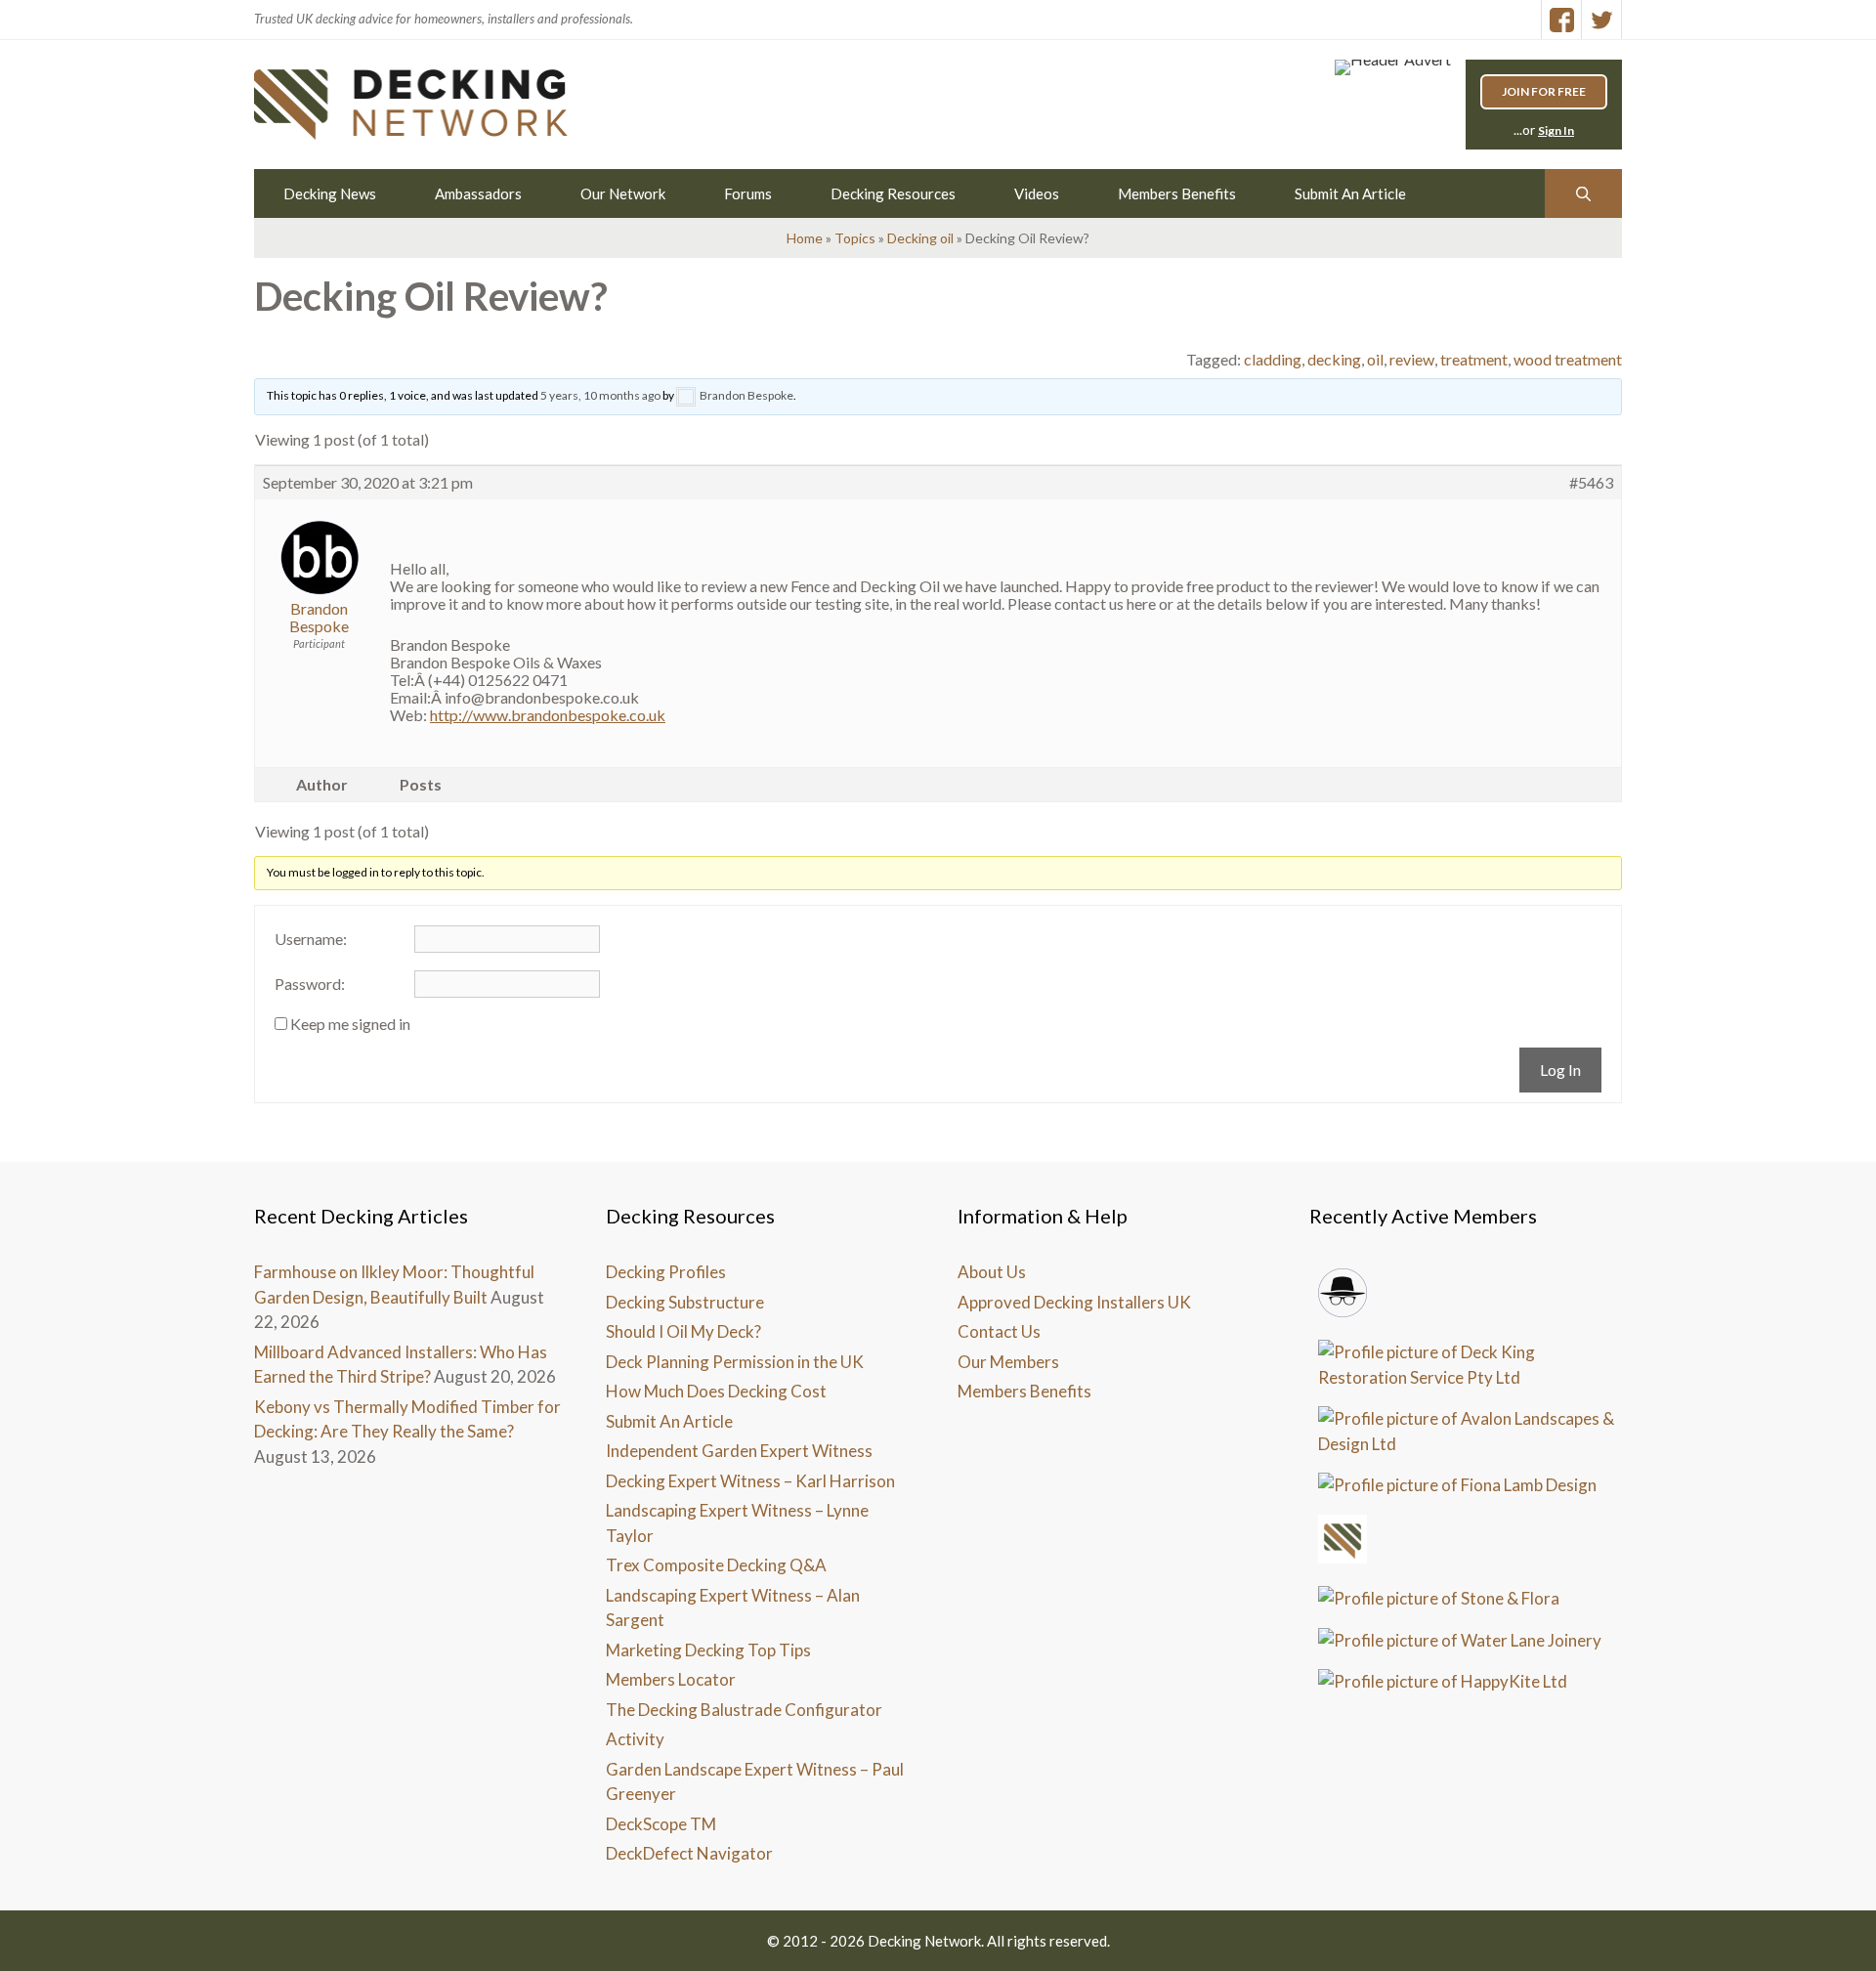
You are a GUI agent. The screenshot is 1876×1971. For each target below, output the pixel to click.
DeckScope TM (661, 1824)
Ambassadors (478, 193)
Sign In (1556, 130)
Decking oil (920, 238)
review (1412, 359)
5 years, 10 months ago (600, 395)
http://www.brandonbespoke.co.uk (548, 715)
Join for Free (1544, 91)
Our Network (623, 193)
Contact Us (999, 1331)
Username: (311, 939)
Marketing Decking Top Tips (708, 1650)
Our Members (1008, 1362)
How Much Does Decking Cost (716, 1391)
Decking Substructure (685, 1302)
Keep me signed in (350, 1024)
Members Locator (671, 1679)
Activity (635, 1739)
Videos (1037, 193)
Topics (855, 238)
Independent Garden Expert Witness (739, 1451)
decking (1334, 359)
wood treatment (1568, 359)
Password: (310, 984)
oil (1375, 359)
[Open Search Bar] (1583, 193)
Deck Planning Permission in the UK (735, 1362)
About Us (992, 1272)
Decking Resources (893, 193)
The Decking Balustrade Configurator (744, 1710)
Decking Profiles (666, 1272)
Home (805, 238)
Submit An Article (1350, 193)
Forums (748, 193)
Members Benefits (1177, 193)
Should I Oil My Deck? (683, 1331)
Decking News (330, 193)
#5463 (1591, 483)
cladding (1273, 359)
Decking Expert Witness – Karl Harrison (750, 1481)
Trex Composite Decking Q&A (716, 1565)
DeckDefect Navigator (689, 1853)
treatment (1474, 359)
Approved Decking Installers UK (1074, 1302)
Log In (1560, 1070)
